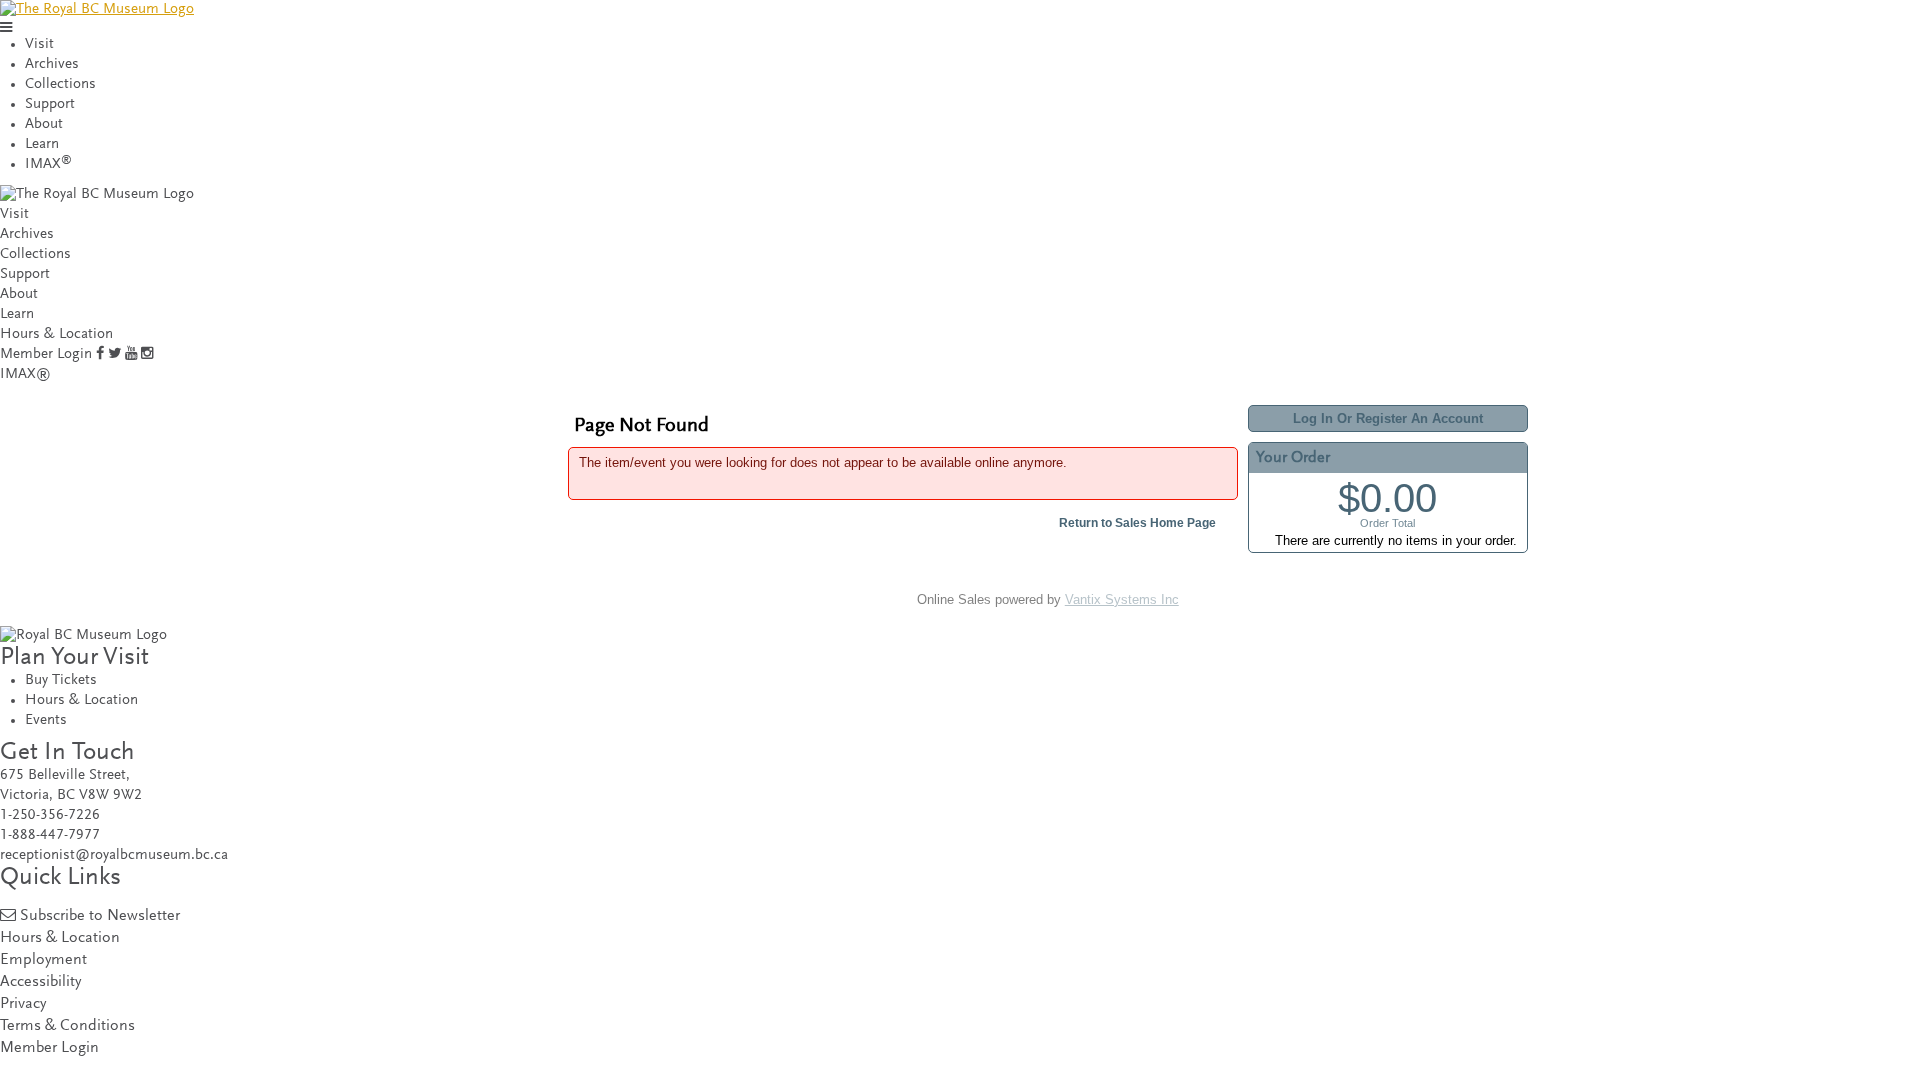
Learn (42, 144)
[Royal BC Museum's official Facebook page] (100, 354)
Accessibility (40, 982)
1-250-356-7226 (50, 815)
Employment (43, 960)
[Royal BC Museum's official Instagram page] (147, 354)
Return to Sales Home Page (1137, 523)
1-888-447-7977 (50, 835)
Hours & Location (56, 334)
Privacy (23, 1004)
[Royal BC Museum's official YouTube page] (131, 354)
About (44, 124)
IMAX (48, 164)
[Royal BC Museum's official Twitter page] (114, 354)
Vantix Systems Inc (1122, 599)
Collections (60, 84)
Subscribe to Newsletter (100, 916)
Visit (39, 44)
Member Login (46, 354)
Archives (52, 64)
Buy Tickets (61, 680)
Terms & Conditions (67, 1026)
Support (50, 104)
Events (46, 720)
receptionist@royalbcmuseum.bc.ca (114, 855)
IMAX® (25, 374)
